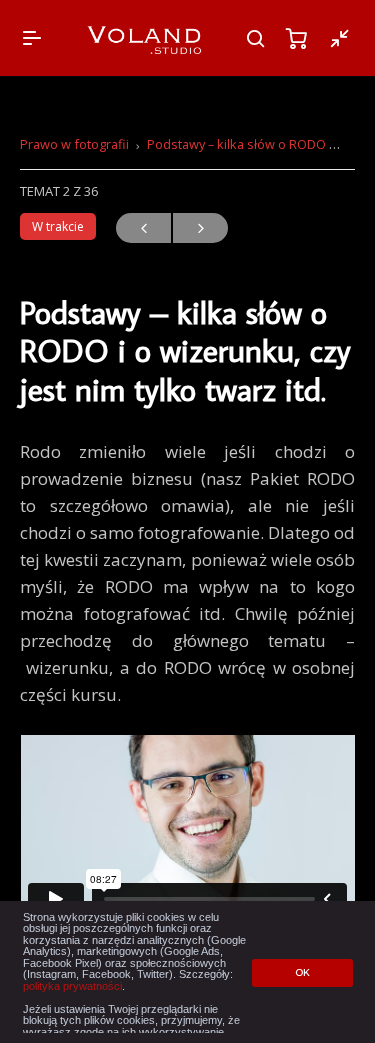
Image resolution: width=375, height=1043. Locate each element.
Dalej (200, 228)
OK (302, 972)
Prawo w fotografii (74, 144)
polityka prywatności (72, 986)
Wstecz (143, 228)
